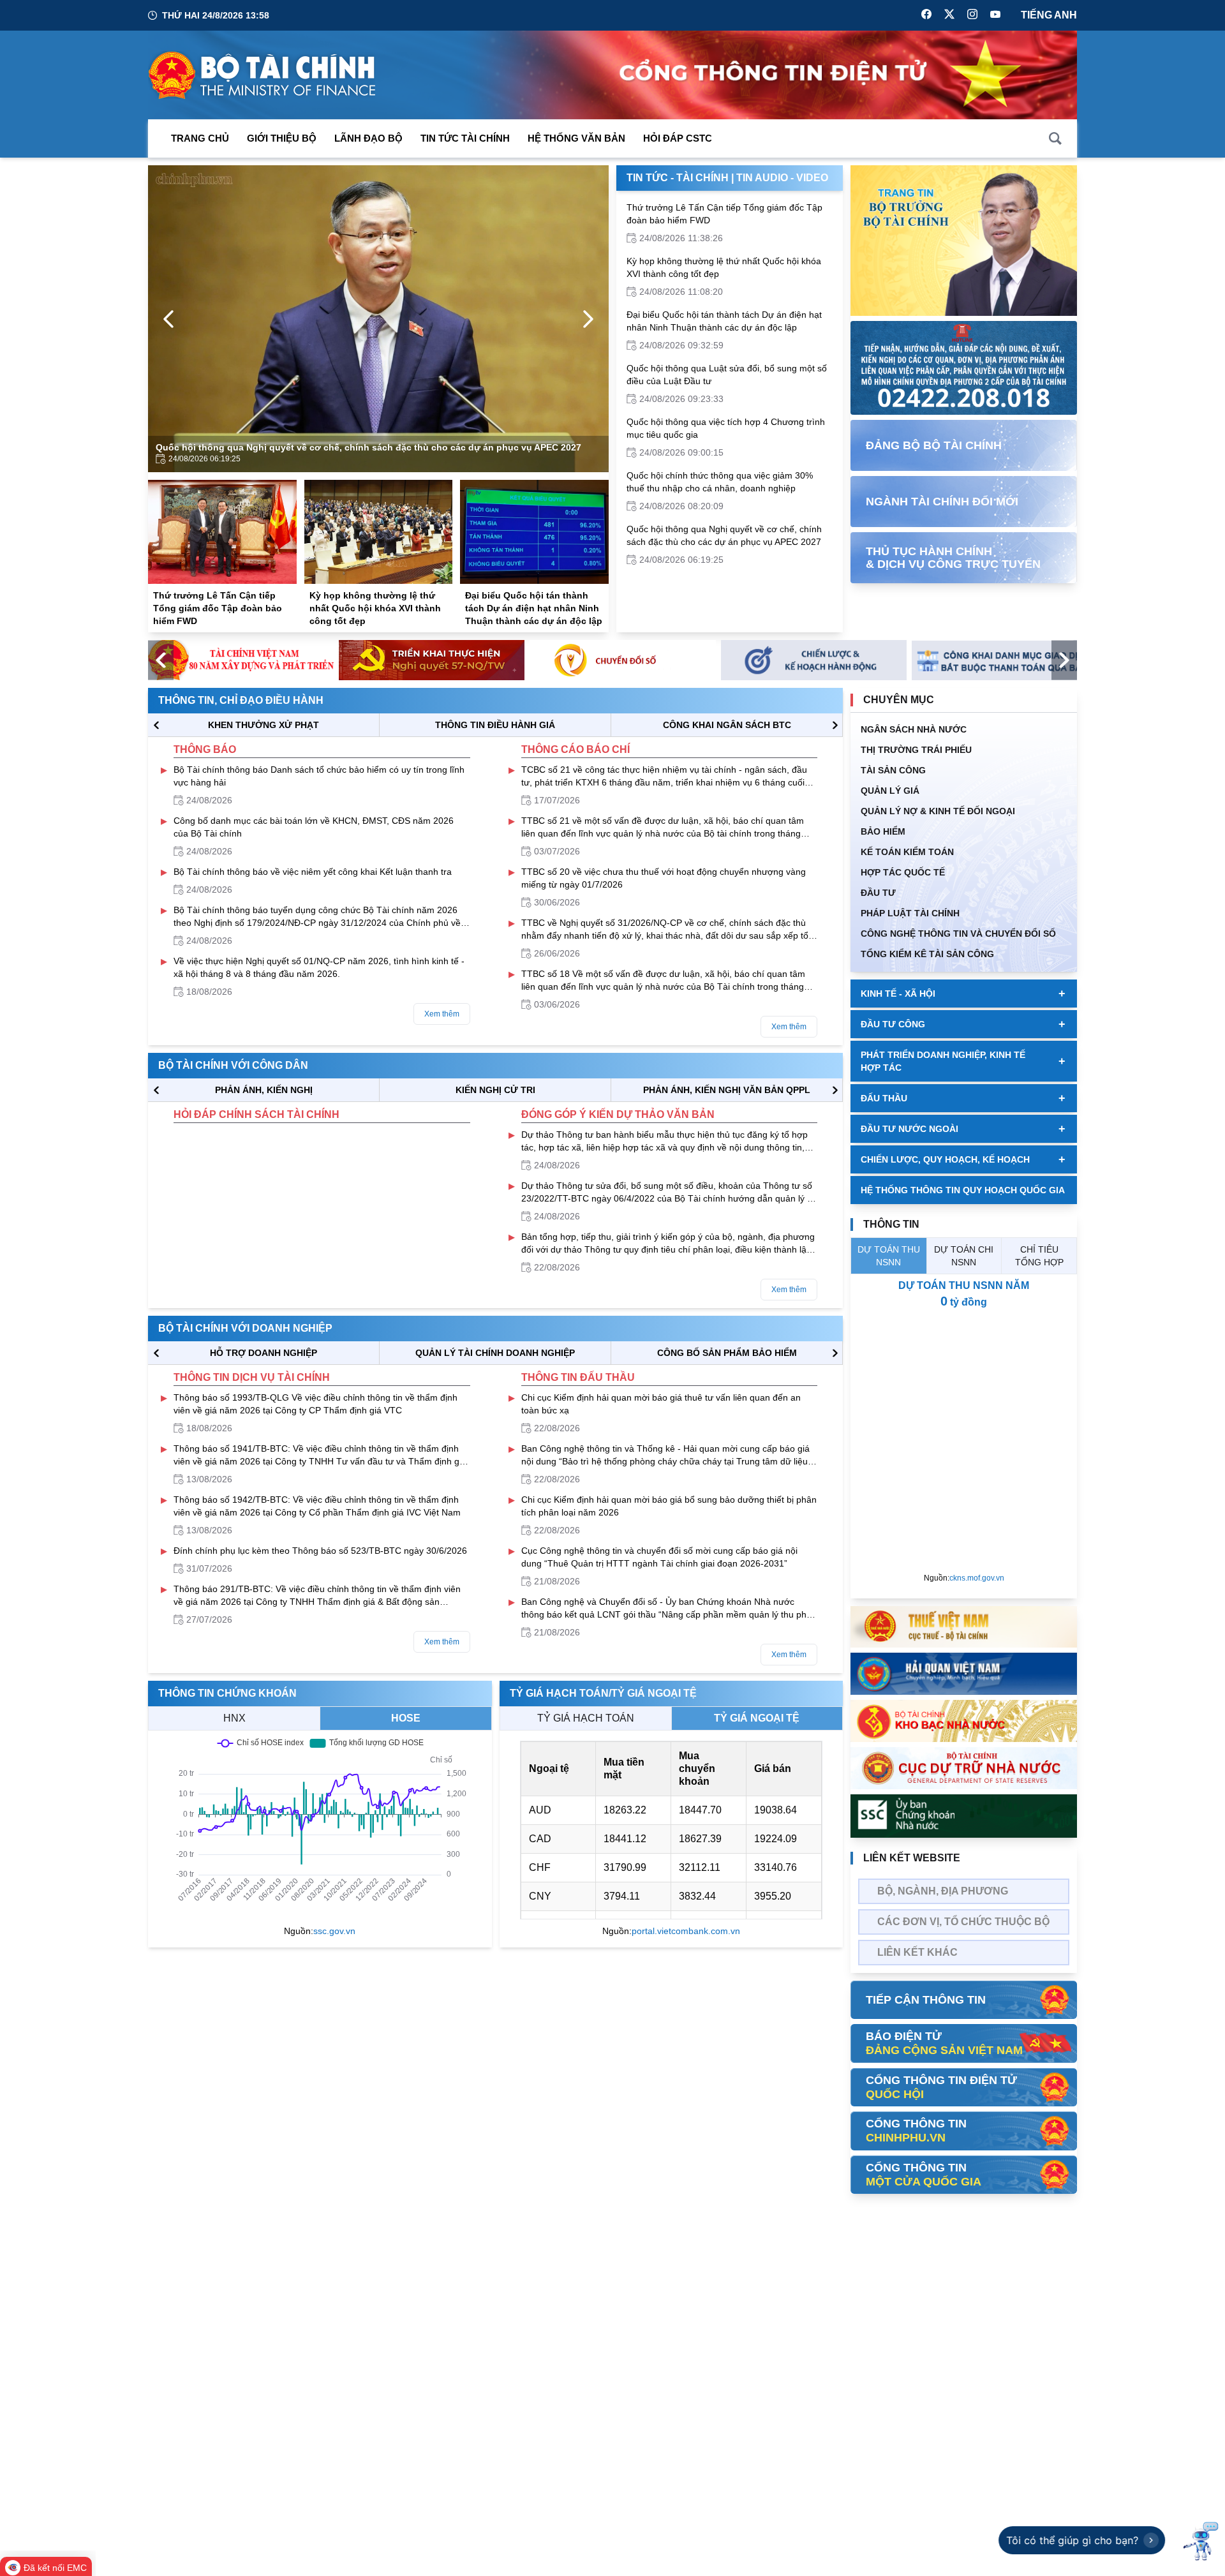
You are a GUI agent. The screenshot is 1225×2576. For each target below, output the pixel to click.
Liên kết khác (917, 1952)
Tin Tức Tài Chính (465, 138)
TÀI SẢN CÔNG (893, 770)
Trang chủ (200, 138)
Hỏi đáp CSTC (678, 138)
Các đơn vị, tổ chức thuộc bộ (963, 1922)
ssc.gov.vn (334, 1931)
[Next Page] (588, 319)
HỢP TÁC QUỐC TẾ (903, 872)
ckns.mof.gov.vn (977, 1578)
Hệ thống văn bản (576, 138)
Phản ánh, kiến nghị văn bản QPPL (727, 1090)
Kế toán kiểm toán (907, 852)
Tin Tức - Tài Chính (678, 178)
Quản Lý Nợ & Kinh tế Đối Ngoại (938, 811)
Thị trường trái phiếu (916, 750)
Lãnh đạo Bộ (368, 138)
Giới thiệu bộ (282, 138)
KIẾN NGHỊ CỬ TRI (495, 1090)
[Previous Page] (168, 319)
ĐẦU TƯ (878, 893)
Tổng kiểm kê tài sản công (927, 954)
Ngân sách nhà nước (914, 729)
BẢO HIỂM (883, 831)
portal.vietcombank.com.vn (686, 1931)
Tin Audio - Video (782, 178)
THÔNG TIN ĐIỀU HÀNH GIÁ (495, 725)
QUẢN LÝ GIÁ (890, 791)
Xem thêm (442, 1014)
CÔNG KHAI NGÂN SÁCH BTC (727, 725)
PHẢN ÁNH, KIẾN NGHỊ (264, 1090)
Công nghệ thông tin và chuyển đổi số (958, 934)
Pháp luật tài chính (910, 913)
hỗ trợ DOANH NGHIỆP (264, 1353)
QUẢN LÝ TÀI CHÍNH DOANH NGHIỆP (495, 1353)
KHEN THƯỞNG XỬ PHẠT (264, 725)
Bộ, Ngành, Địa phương (943, 1891)
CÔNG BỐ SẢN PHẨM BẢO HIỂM (727, 1353)
